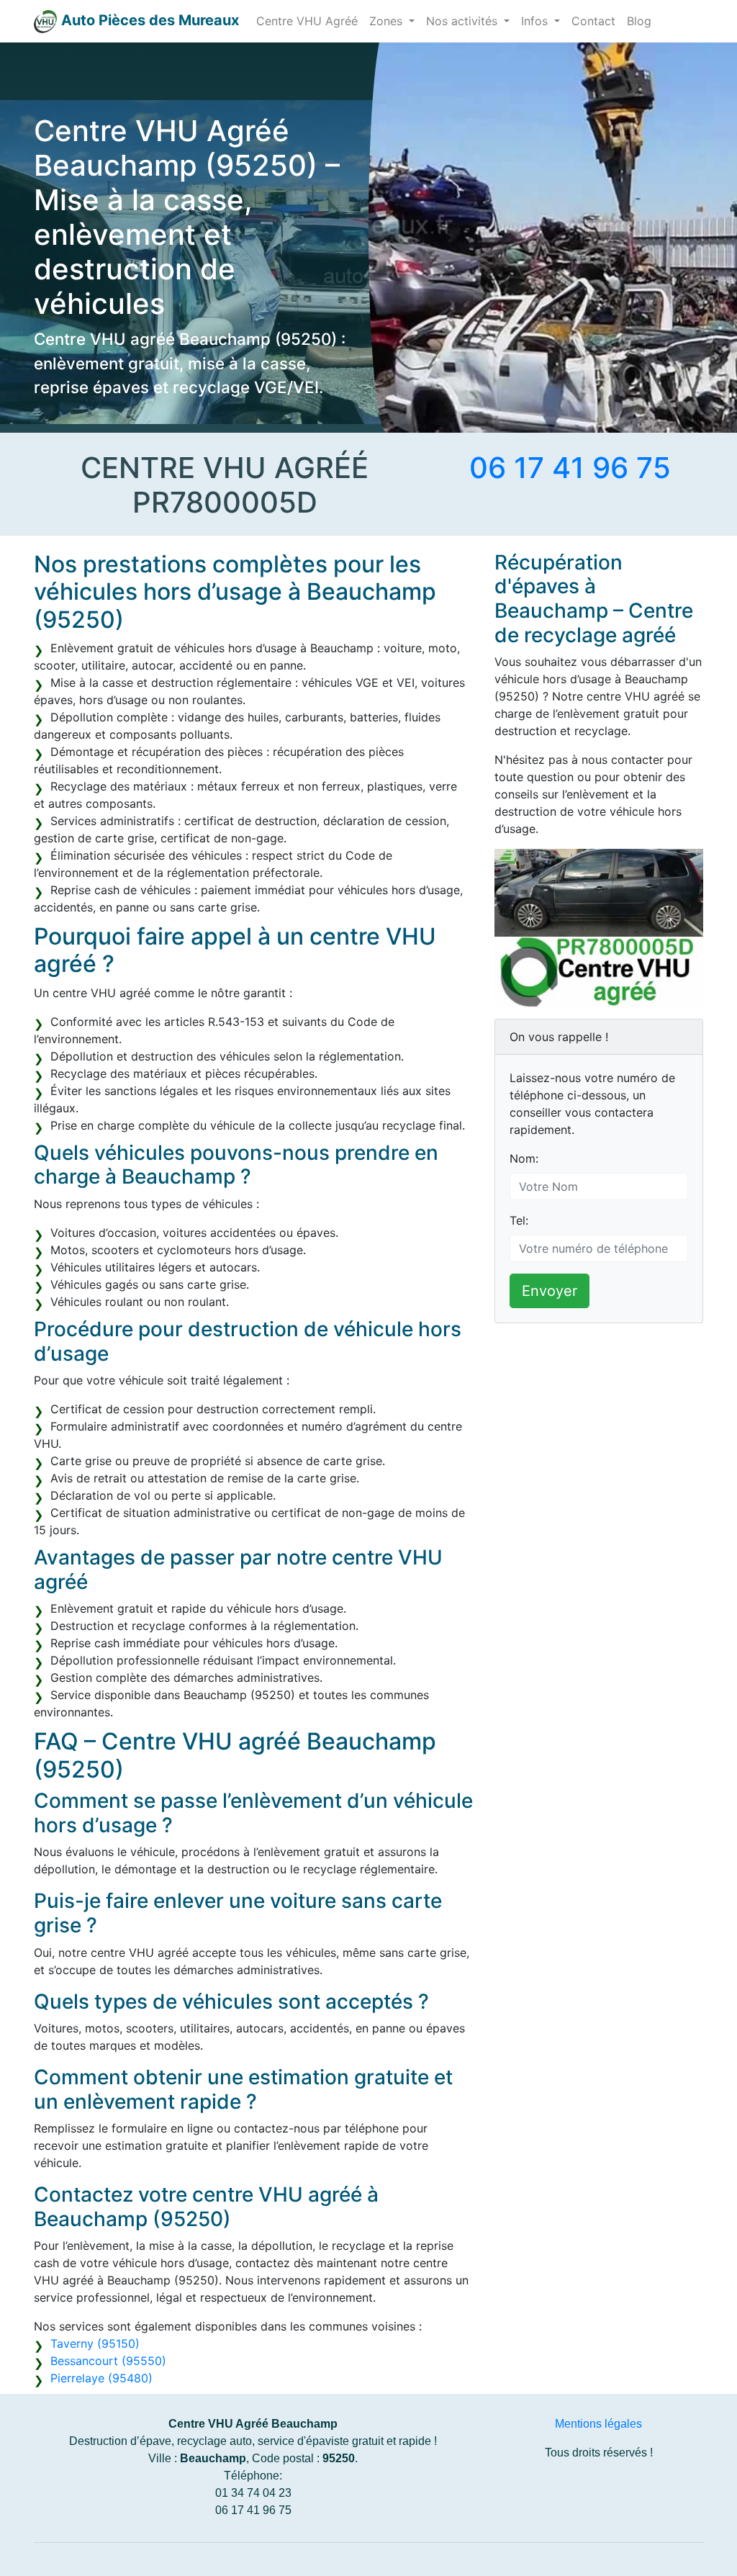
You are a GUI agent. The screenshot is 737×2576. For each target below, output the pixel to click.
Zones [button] (388, 21)
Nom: (524, 1158)
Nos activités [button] (464, 21)
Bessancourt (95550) (108, 2361)
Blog (639, 21)
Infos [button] (536, 21)
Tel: (519, 1220)
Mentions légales (598, 2424)
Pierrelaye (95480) (101, 2378)
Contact (593, 21)
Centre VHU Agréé (307, 21)
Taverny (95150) (95, 2343)
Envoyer (550, 1291)
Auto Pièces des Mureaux (150, 20)
